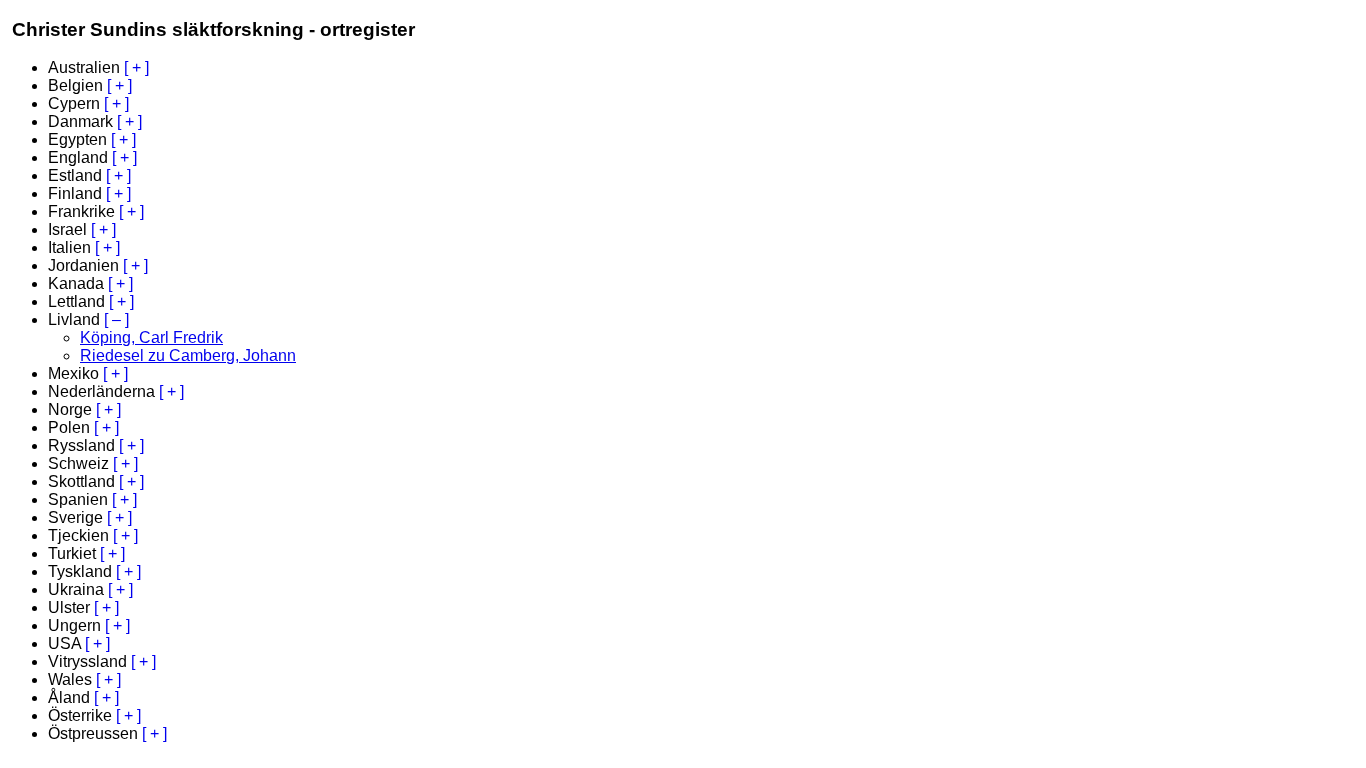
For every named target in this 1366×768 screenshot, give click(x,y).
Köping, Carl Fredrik (151, 337)
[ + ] (136, 67)
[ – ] (116, 319)
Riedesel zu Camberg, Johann (188, 355)
